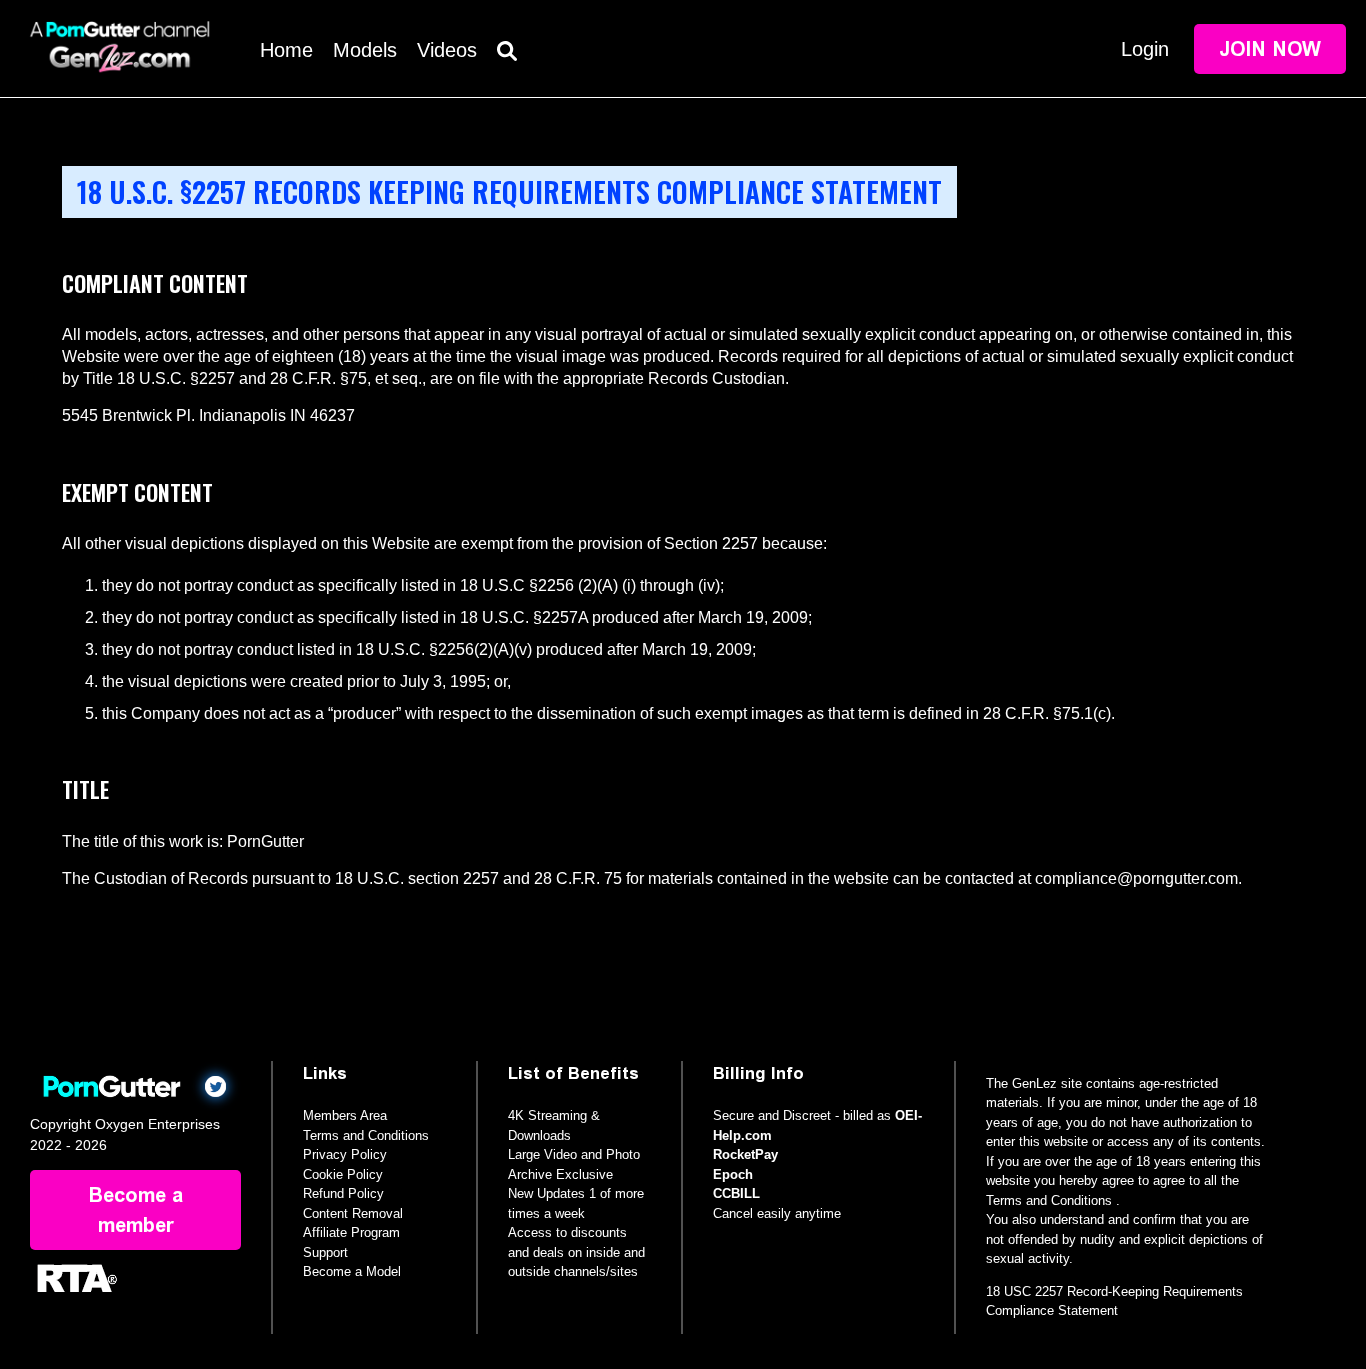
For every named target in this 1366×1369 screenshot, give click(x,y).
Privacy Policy (345, 1154)
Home (286, 50)
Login (1145, 49)
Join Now (1270, 49)
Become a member (136, 1210)
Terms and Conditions (366, 1135)
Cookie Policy (343, 1174)
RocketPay (745, 1154)
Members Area (345, 1115)
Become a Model (352, 1271)
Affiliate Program (351, 1232)
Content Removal (353, 1213)
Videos (447, 50)
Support (325, 1252)
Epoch (733, 1174)
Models (365, 50)
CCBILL (736, 1193)
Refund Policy (343, 1193)
